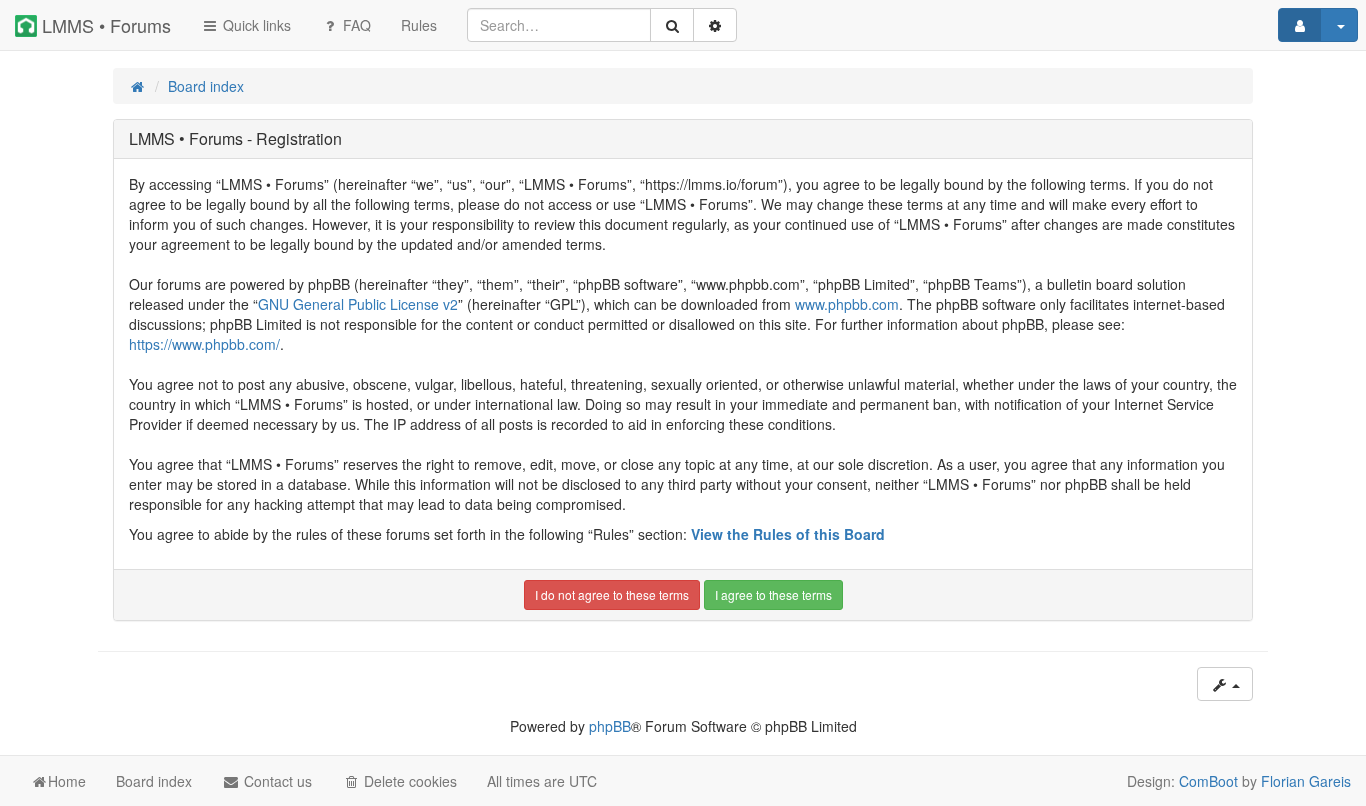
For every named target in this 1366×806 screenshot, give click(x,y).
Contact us (276, 781)
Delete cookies (408, 781)
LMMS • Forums (104, 25)
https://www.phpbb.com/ (204, 344)
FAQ (355, 25)
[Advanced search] (715, 25)
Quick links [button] (255, 25)
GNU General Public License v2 (358, 304)
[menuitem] (419, 25)
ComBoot (1208, 781)
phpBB (610, 726)
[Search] (672, 25)
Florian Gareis (1306, 781)
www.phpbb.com (847, 304)
